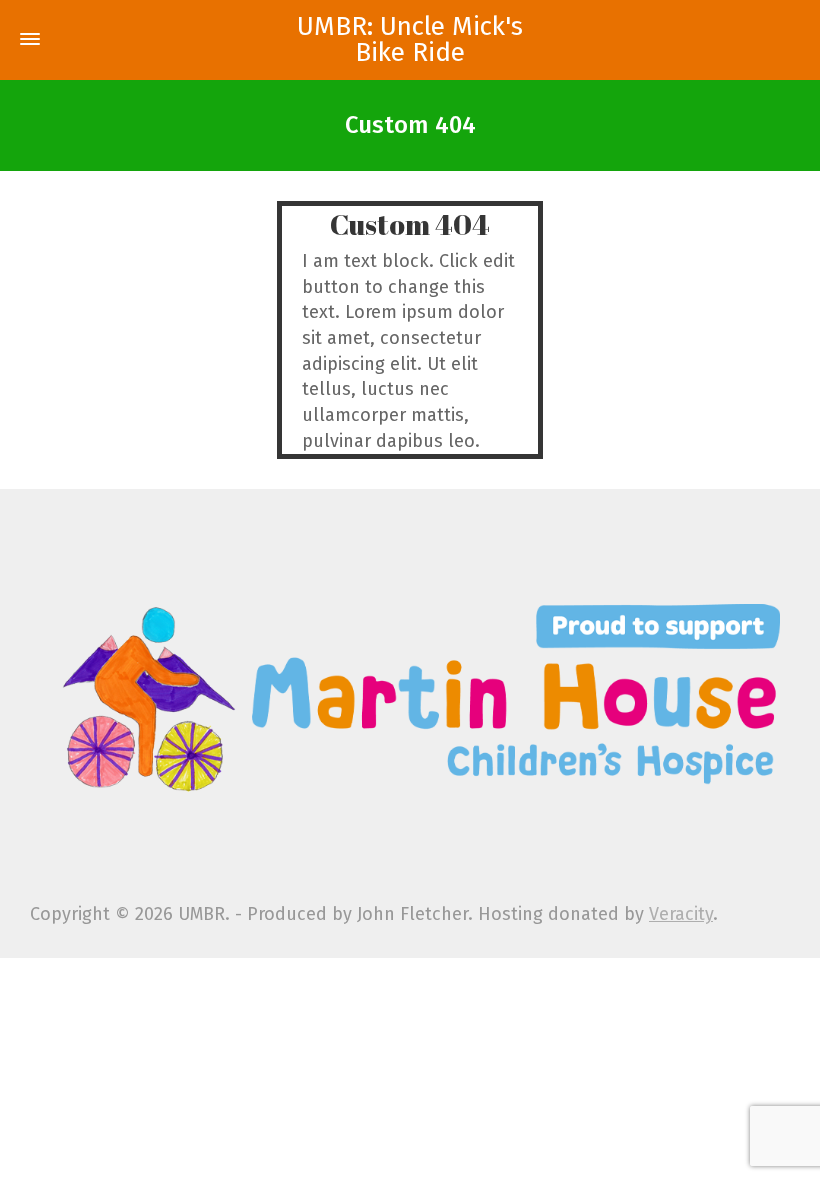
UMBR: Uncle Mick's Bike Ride (410, 40)
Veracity (681, 914)
